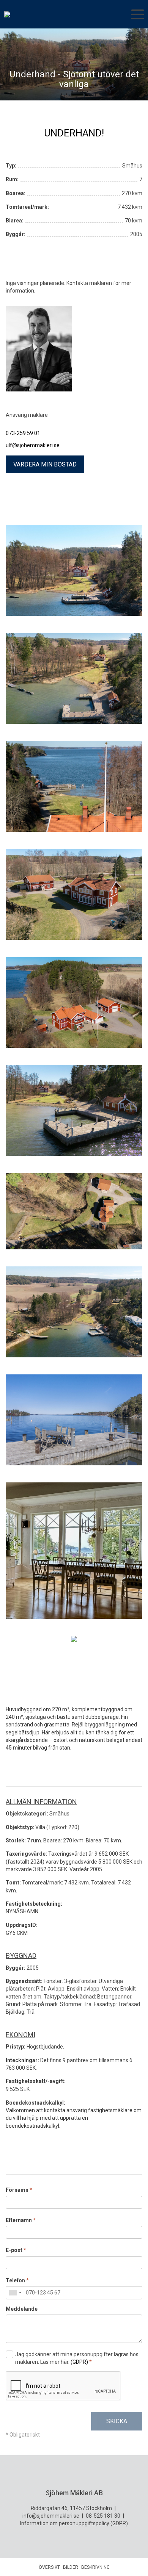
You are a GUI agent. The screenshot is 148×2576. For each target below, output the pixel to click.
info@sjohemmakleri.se (51, 2516)
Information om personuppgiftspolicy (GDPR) (74, 2523)
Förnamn (19, 2190)
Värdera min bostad (45, 464)
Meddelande (22, 2309)
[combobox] (15, 2293)
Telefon (17, 2280)
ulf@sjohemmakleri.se (33, 445)
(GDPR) (79, 2362)
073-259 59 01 (23, 433)
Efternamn (21, 2220)
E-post (16, 2250)
